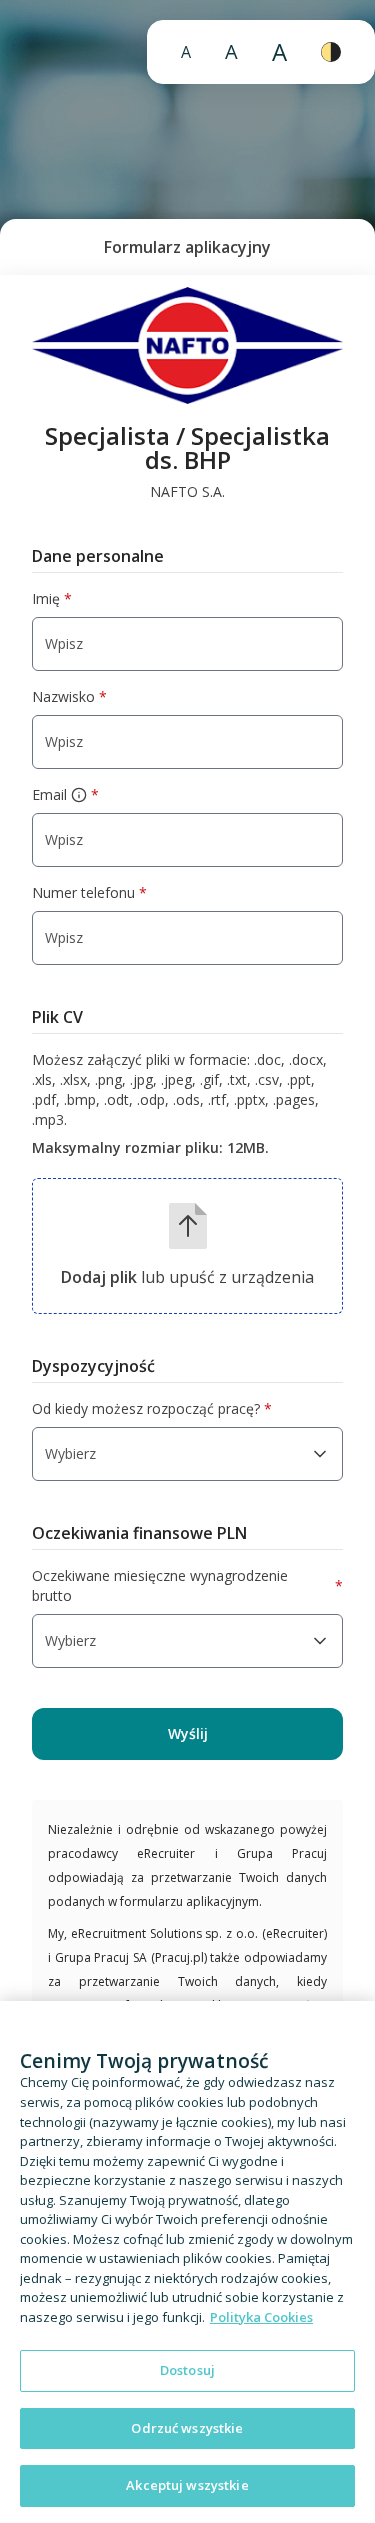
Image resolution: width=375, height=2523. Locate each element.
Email (65, 794)
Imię (52, 598)
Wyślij (188, 1733)
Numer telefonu (89, 892)
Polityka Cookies (261, 2317)
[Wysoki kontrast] (331, 52)
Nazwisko (69, 696)
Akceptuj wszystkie (187, 2485)
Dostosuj (187, 2370)
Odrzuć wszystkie (187, 2428)
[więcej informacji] (79, 795)
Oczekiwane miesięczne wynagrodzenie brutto (187, 1585)
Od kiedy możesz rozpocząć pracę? (152, 1408)
